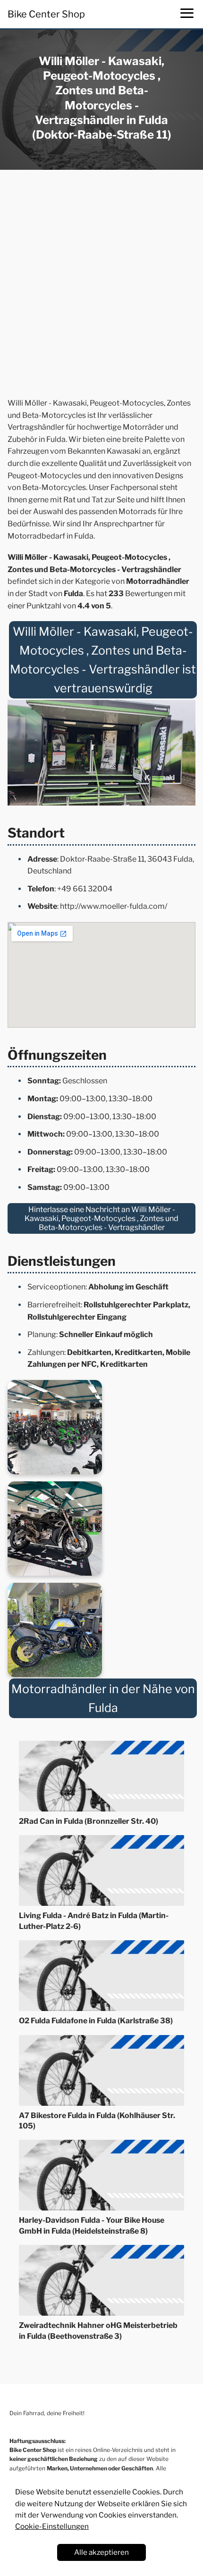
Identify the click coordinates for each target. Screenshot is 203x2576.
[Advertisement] (101, 286)
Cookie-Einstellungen (52, 2526)
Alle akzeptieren (101, 2552)
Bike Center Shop (46, 14)
